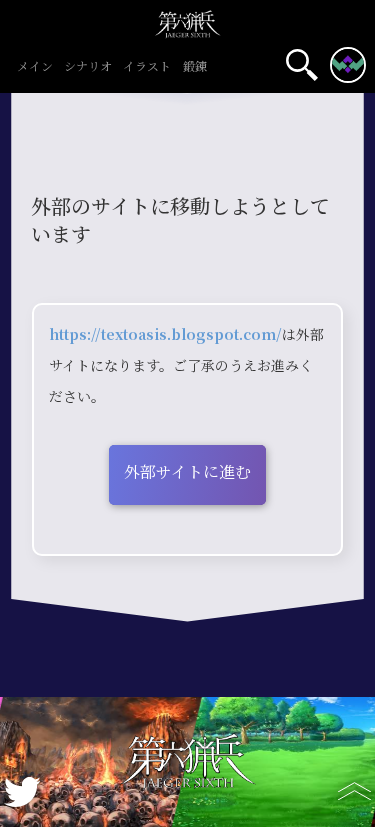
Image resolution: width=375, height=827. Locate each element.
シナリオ (88, 67)
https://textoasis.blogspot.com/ (165, 335)
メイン (35, 67)
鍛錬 (195, 67)
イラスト (147, 67)
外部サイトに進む (187, 472)
